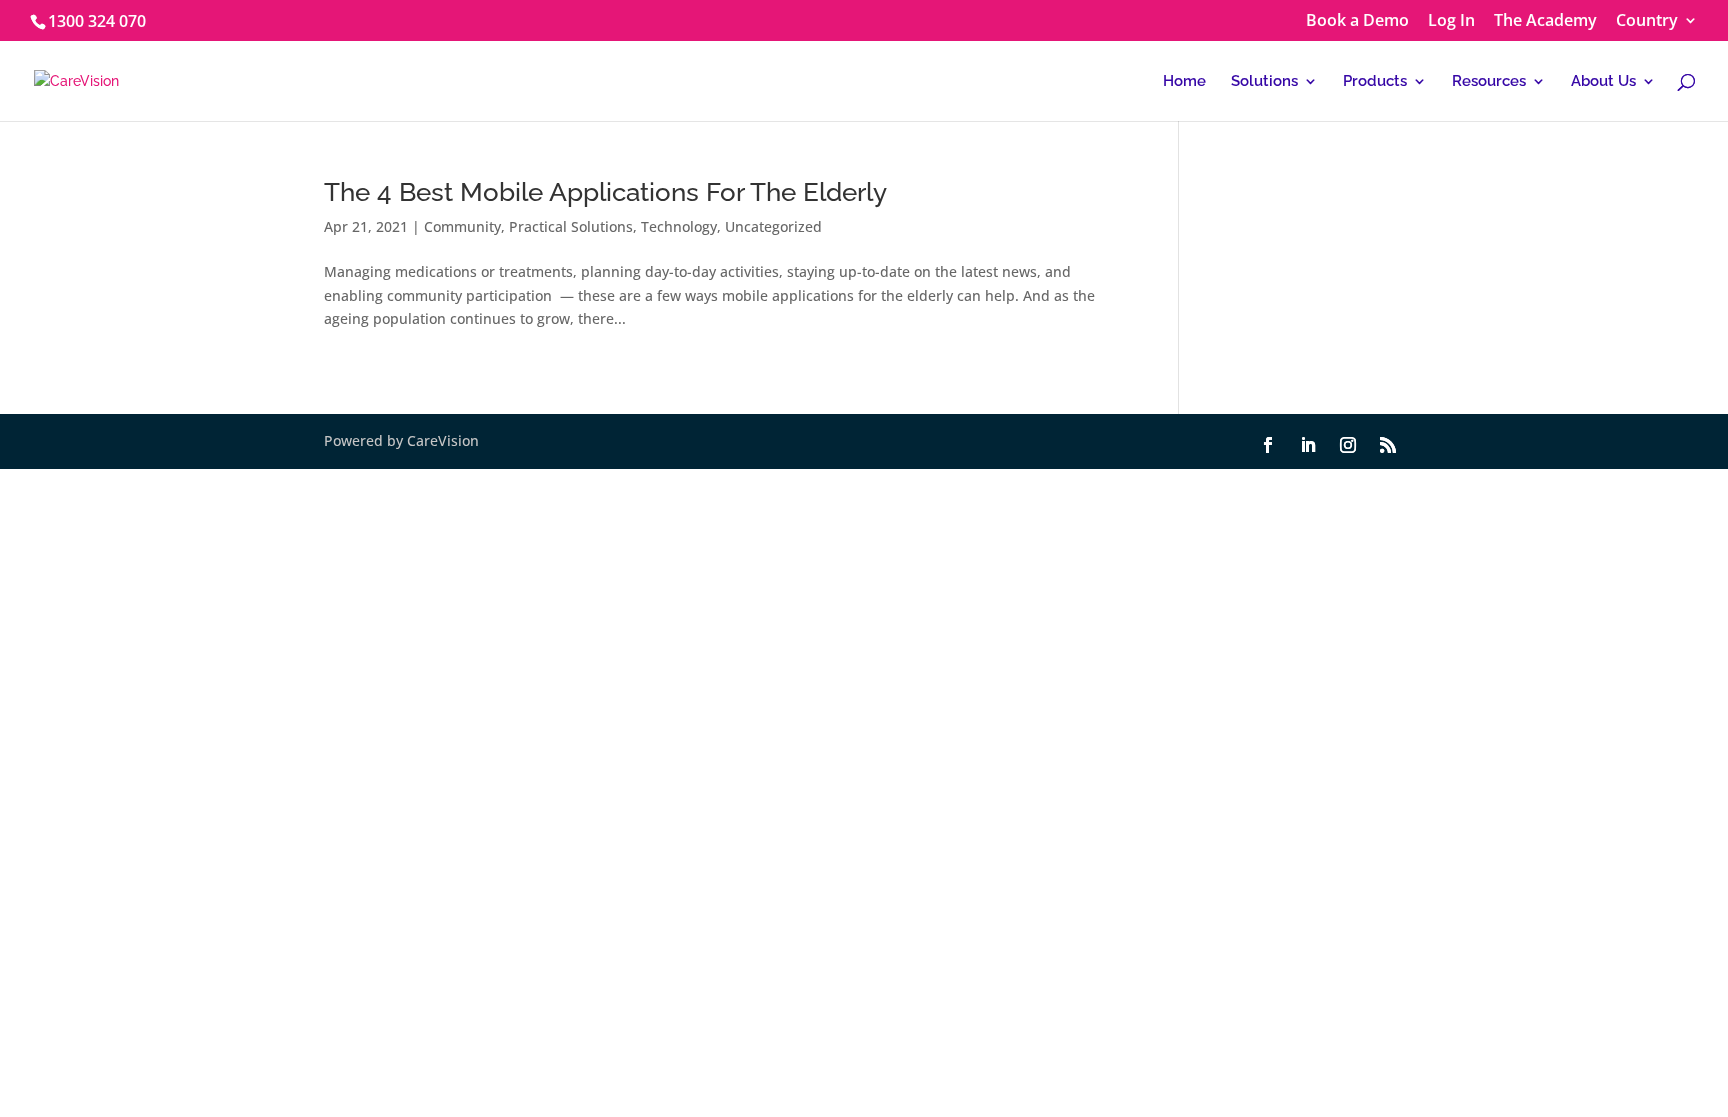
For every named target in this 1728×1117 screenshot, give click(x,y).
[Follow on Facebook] (1268, 445)
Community (462, 226)
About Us (1603, 82)
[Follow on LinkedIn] (1308, 445)
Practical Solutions (571, 226)
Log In (1451, 21)
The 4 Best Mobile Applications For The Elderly (605, 192)
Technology (679, 226)
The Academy (1545, 21)
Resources (1489, 82)
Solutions (1264, 82)
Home (1184, 82)
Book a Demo (1357, 21)
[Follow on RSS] (1388, 445)
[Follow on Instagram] (1348, 445)
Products (1375, 82)
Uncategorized (773, 226)
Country (1647, 21)
